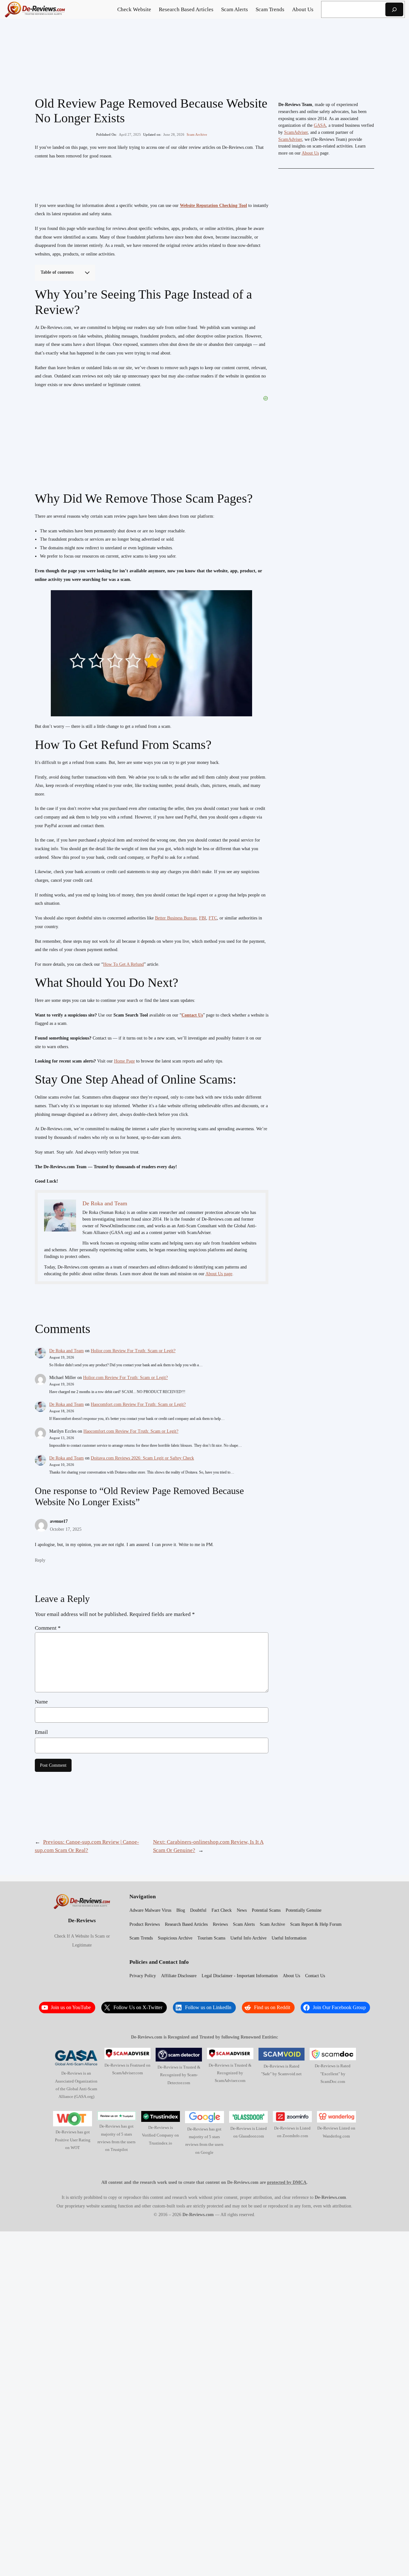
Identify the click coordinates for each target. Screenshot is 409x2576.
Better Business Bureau (176, 918)
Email (41, 1732)
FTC (213, 918)
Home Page (124, 1061)
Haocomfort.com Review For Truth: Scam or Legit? (138, 1404)
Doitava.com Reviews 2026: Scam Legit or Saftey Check (142, 1458)
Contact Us (192, 1015)
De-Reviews (82, 1921)
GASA (320, 125)
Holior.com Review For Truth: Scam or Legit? (133, 1351)
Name (41, 1702)
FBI (203, 918)
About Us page (219, 1274)
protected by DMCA (287, 2182)
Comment (48, 1628)
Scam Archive (197, 134)
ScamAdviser (296, 132)
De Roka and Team (66, 1351)
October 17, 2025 (66, 1529)
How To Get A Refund (123, 964)
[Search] (394, 9)
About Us (310, 153)
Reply (40, 1560)
